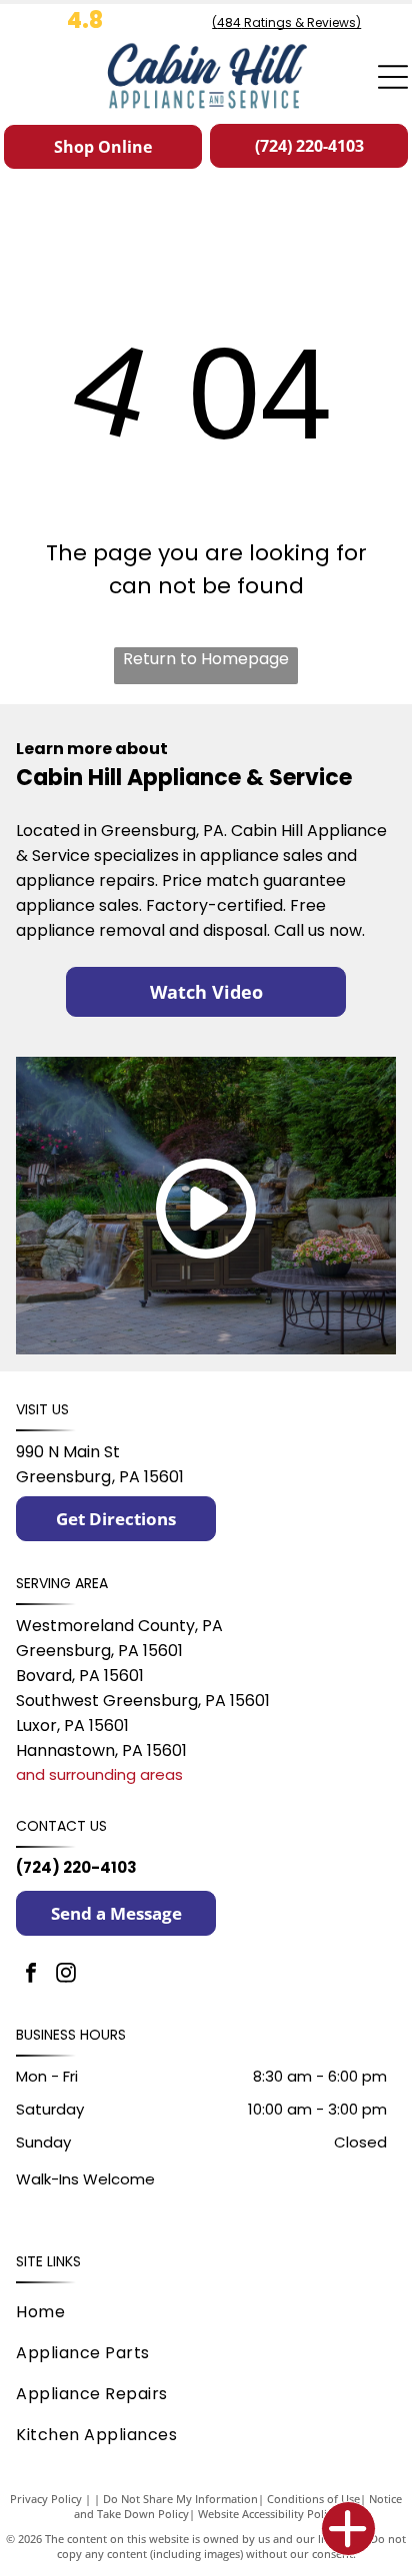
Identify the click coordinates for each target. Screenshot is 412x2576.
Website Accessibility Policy (268, 2514)
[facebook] (31, 1975)
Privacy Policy (46, 2499)
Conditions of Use (313, 2499)
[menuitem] (201, 2312)
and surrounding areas (99, 1774)
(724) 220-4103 (76, 1867)
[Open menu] (393, 77)
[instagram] (66, 1975)
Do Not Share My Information (180, 2499)
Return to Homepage (206, 659)
